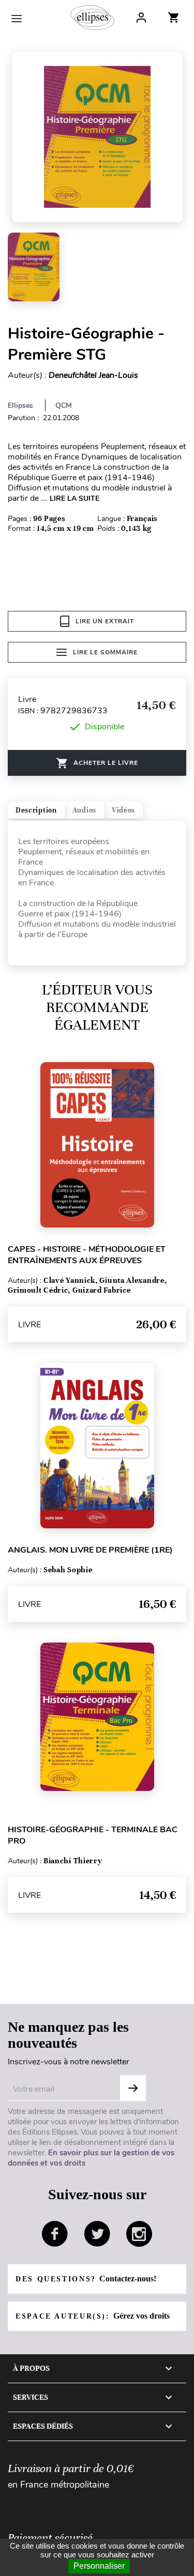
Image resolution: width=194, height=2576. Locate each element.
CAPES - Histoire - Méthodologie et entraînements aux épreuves (87, 1255)
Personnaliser (99, 2566)
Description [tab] (36, 810)
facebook (55, 2234)
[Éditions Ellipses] (92, 18)
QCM (64, 405)
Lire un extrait (105, 621)
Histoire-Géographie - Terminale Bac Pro (93, 1835)
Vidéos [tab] (123, 810)
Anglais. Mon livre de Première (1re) (90, 1550)
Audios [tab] (84, 810)
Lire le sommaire (105, 652)
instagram (139, 2234)
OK (133, 2088)
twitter (97, 2234)
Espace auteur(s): (93, 2316)
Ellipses (20, 405)
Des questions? (86, 2279)
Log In (141, 18)
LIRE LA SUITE (74, 499)
